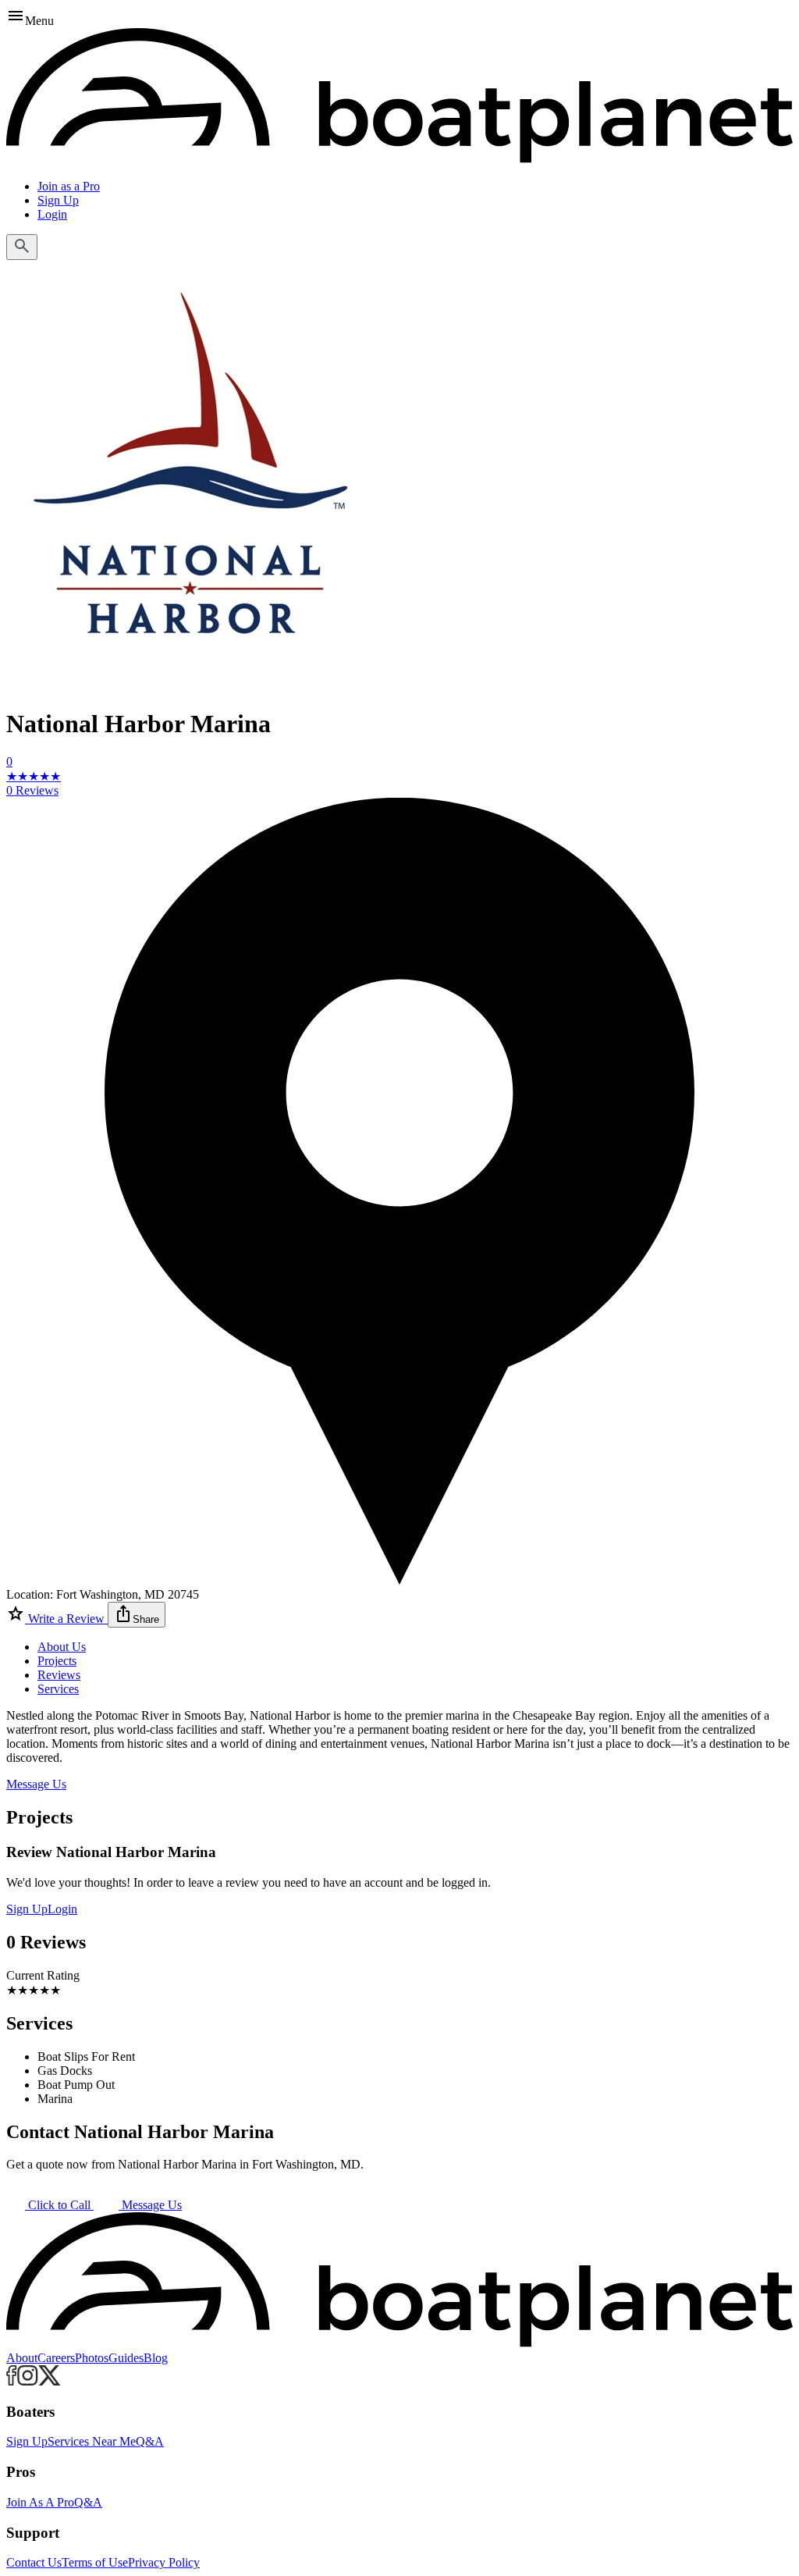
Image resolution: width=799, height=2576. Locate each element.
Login (52, 214)
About (22, 2358)
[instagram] (28, 2381)
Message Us (36, 1784)
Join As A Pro (40, 2502)
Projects (57, 1661)
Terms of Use (95, 2562)
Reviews (59, 1675)
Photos (92, 2358)
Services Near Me (92, 2441)
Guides (126, 2358)
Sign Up (58, 200)
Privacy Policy (164, 2562)
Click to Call (59, 2205)
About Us (62, 1647)
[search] (22, 247)
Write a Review (66, 1619)
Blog (156, 2358)
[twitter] (50, 2381)
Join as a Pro (69, 186)
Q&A (150, 2441)
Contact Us (34, 2562)
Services (58, 1689)
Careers (56, 2358)
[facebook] (12, 2381)
